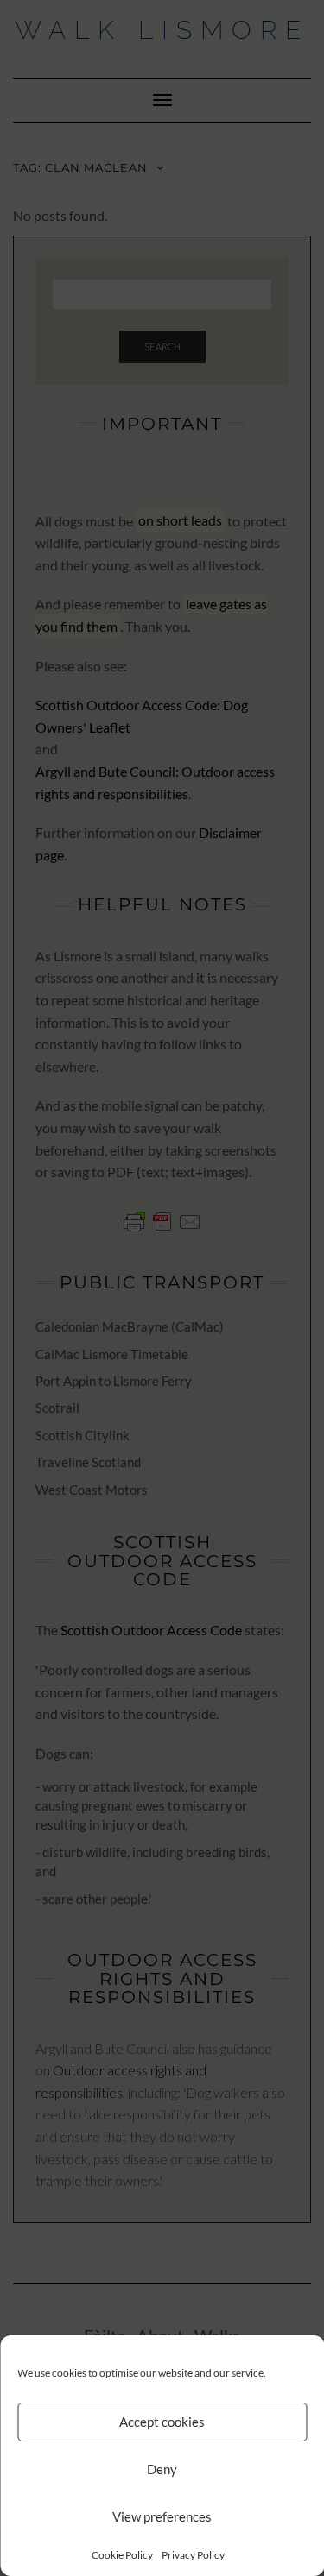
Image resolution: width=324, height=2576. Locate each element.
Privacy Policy (193, 2555)
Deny (162, 2469)
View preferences (162, 2516)
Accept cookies (162, 2422)
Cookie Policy (122, 2555)
